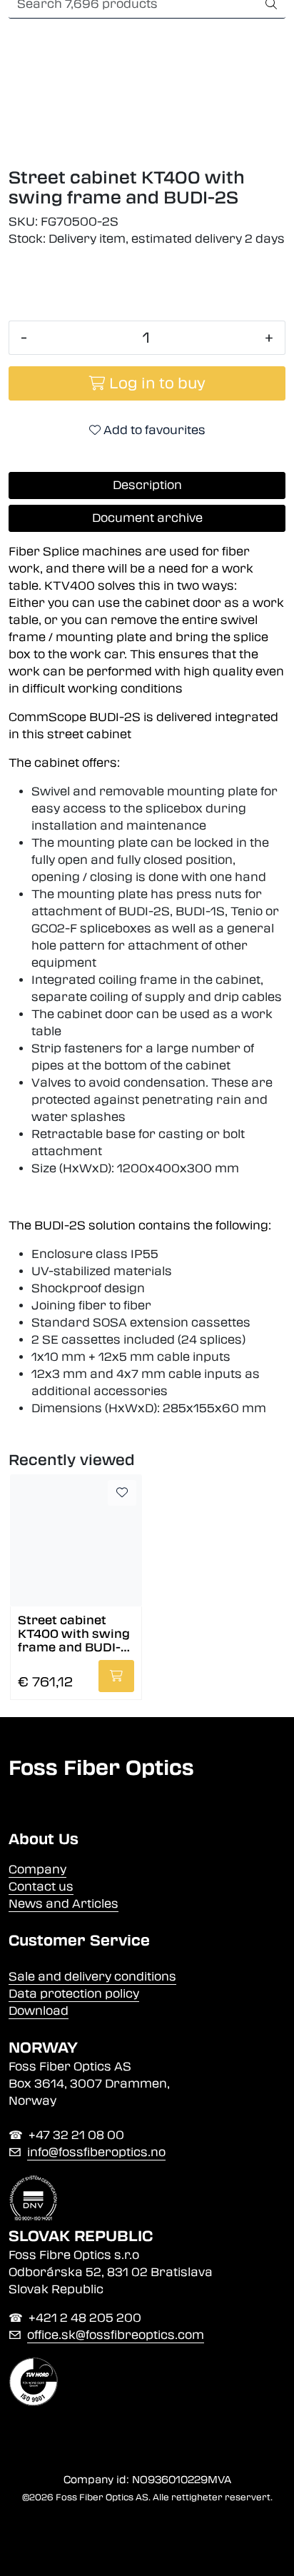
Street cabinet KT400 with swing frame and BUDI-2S (74, 1633)
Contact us (41, 1887)
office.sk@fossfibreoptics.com (116, 2335)
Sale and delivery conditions (92, 1977)
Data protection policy (74, 1994)
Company (37, 1870)
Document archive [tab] (147, 518)
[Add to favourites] (122, 1493)
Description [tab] (147, 485)
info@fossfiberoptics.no (96, 2152)
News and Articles (64, 1904)
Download (39, 2011)
